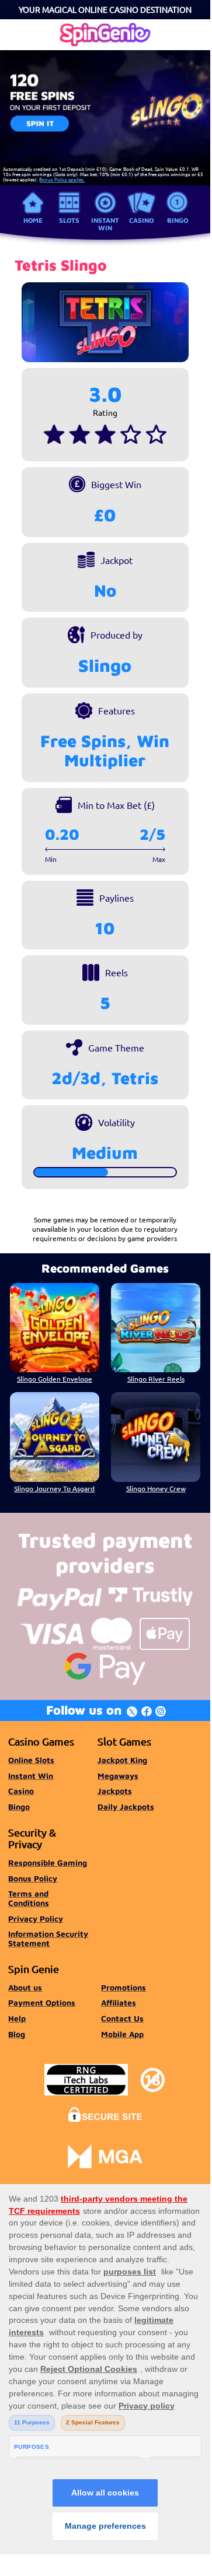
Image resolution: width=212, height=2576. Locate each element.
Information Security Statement (48, 1939)
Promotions (124, 1988)
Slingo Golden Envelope (55, 1379)
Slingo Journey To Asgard (54, 1488)
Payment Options (42, 2003)
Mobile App (122, 2034)
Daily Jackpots (126, 1807)
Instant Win (105, 224)
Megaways (118, 1776)
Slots (69, 220)
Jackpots (115, 1791)
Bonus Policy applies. (62, 179)
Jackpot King (122, 1760)
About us (25, 1988)
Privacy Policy (36, 1919)
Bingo (178, 220)
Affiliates (119, 2003)
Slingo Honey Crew (156, 1488)
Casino (141, 220)
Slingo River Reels (156, 1379)
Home (33, 220)
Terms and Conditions (29, 1898)
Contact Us (122, 2018)
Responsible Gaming (48, 1863)
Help (17, 2018)
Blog (17, 2034)
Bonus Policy (33, 1878)
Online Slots (31, 1760)
